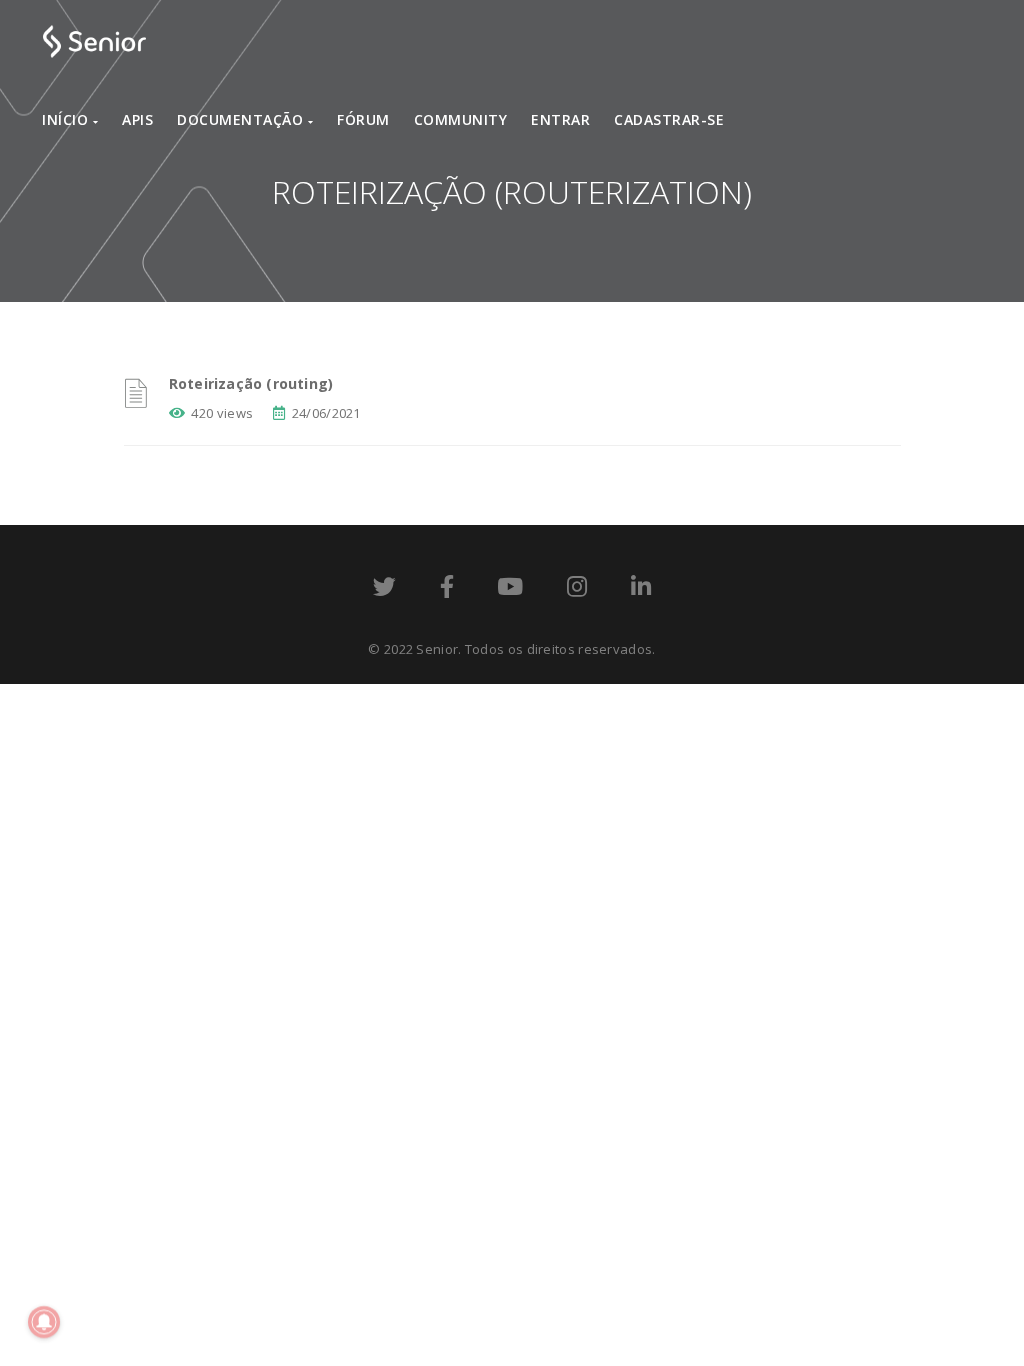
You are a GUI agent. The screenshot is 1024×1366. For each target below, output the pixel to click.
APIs (137, 119)
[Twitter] (384, 590)
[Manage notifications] (44, 1322)
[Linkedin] (641, 590)
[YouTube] (510, 590)
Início (67, 119)
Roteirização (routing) (251, 383)
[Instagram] (577, 590)
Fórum (363, 119)
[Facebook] (447, 590)
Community (461, 119)
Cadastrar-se (669, 119)
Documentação (242, 119)
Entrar (560, 119)
